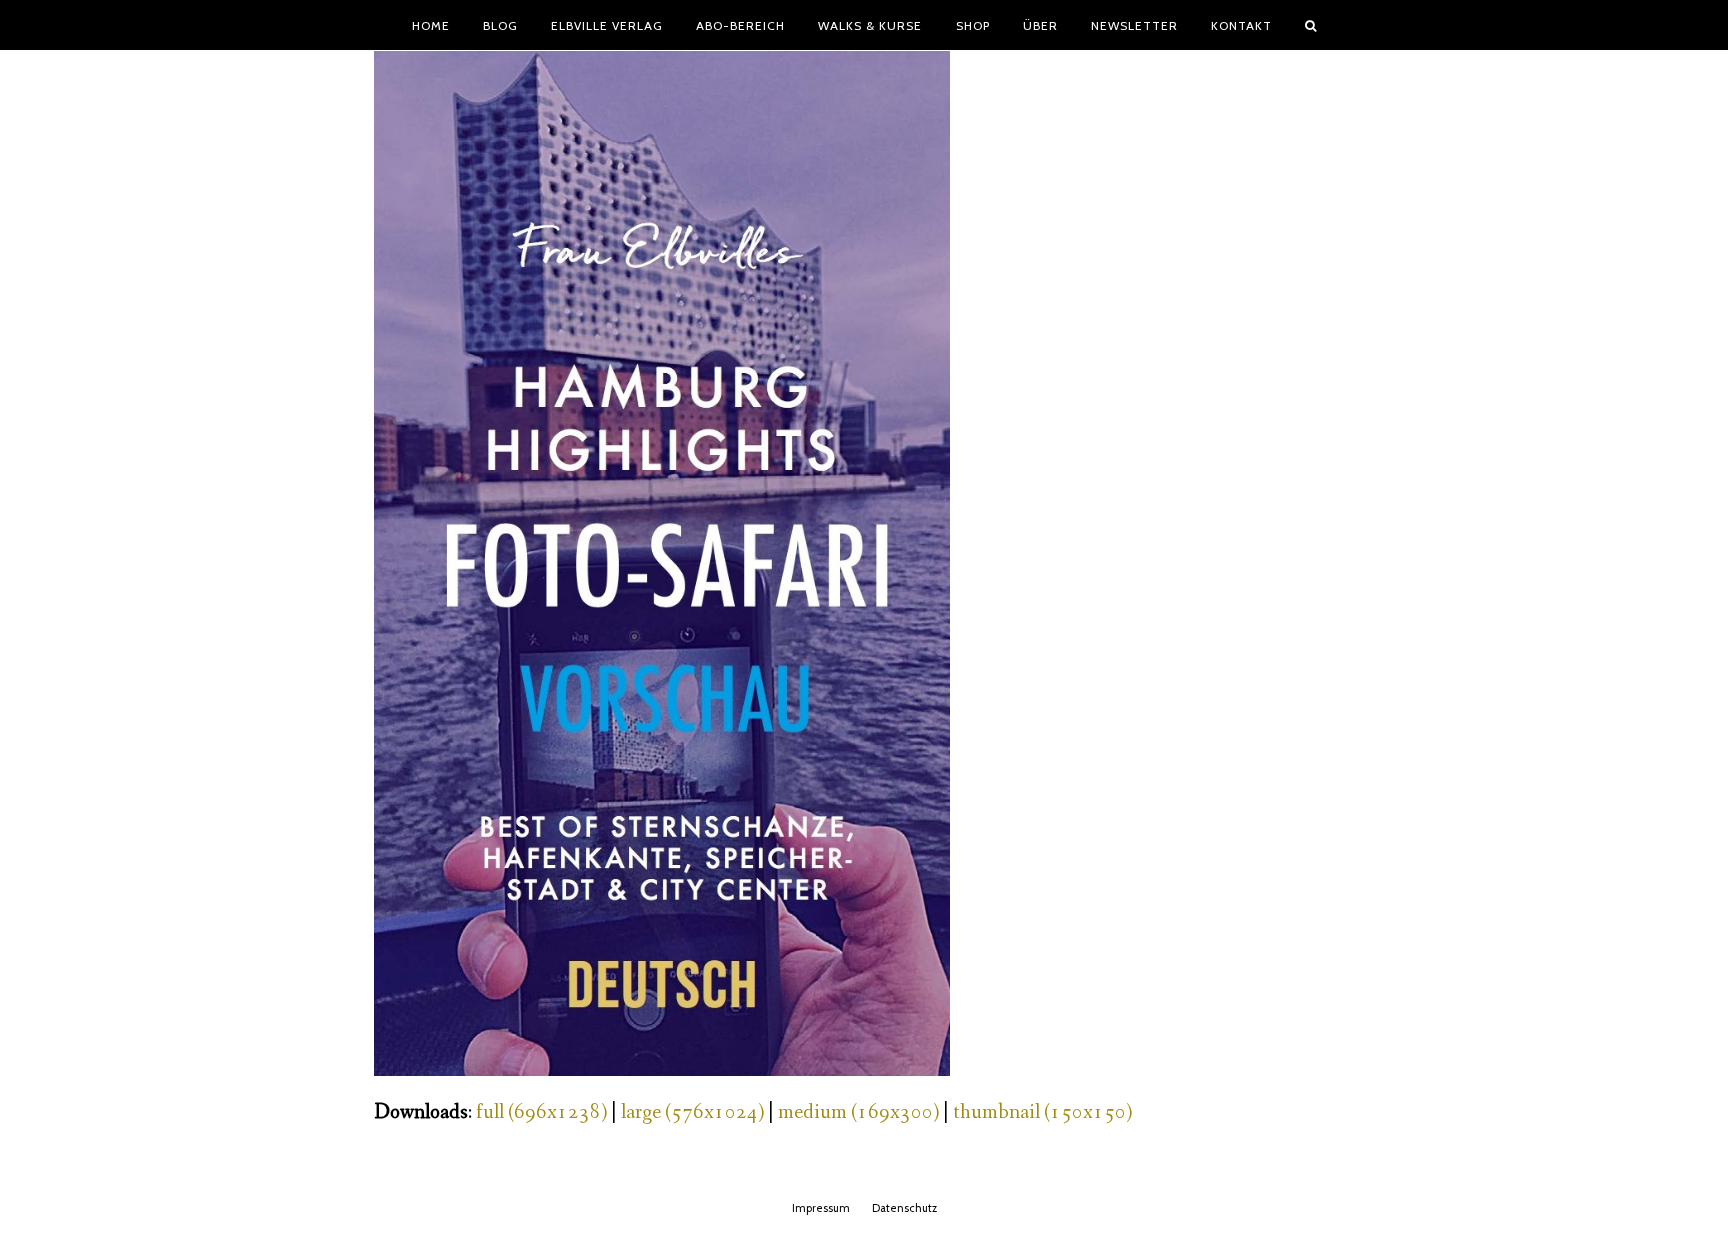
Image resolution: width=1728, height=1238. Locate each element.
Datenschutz (904, 1208)
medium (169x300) (858, 1112)
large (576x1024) (692, 1112)
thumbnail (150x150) (1042, 1112)
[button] (1311, 25)
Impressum (821, 1208)
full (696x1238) (541, 1112)
